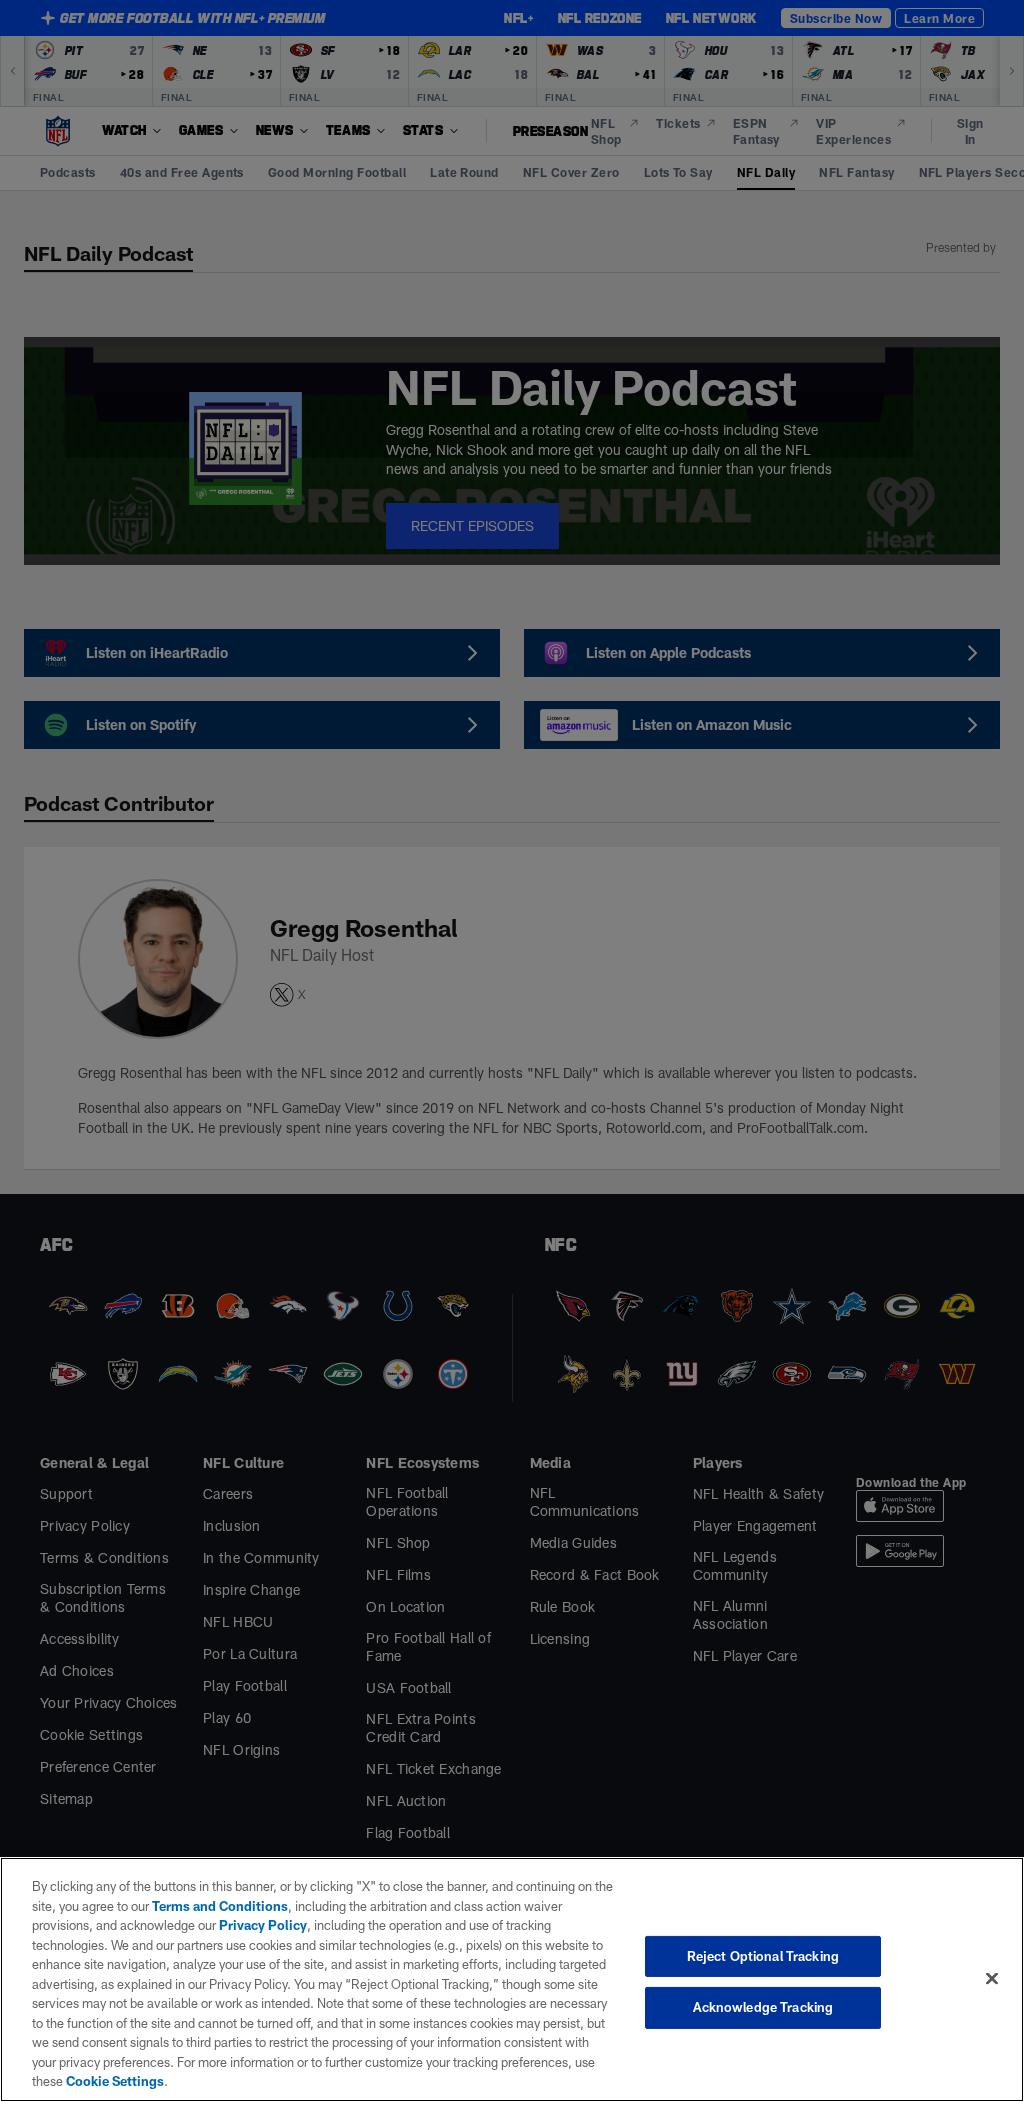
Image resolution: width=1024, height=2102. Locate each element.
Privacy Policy (263, 1925)
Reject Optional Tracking (763, 1956)
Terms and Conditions (220, 1906)
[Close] (992, 1978)
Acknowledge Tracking (763, 2007)
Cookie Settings (115, 2081)
